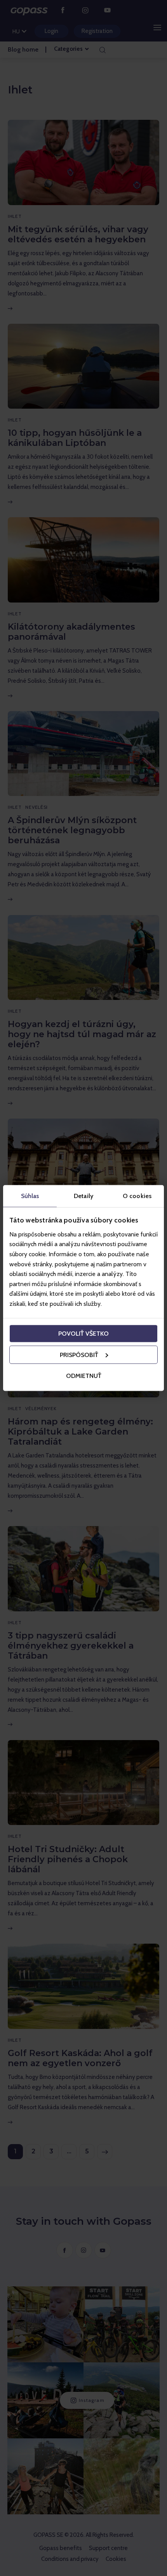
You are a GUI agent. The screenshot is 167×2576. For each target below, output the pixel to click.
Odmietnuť (84, 1375)
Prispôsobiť (79, 1354)
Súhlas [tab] (30, 1196)
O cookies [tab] (137, 1196)
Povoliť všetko (83, 1333)
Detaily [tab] (83, 1196)
